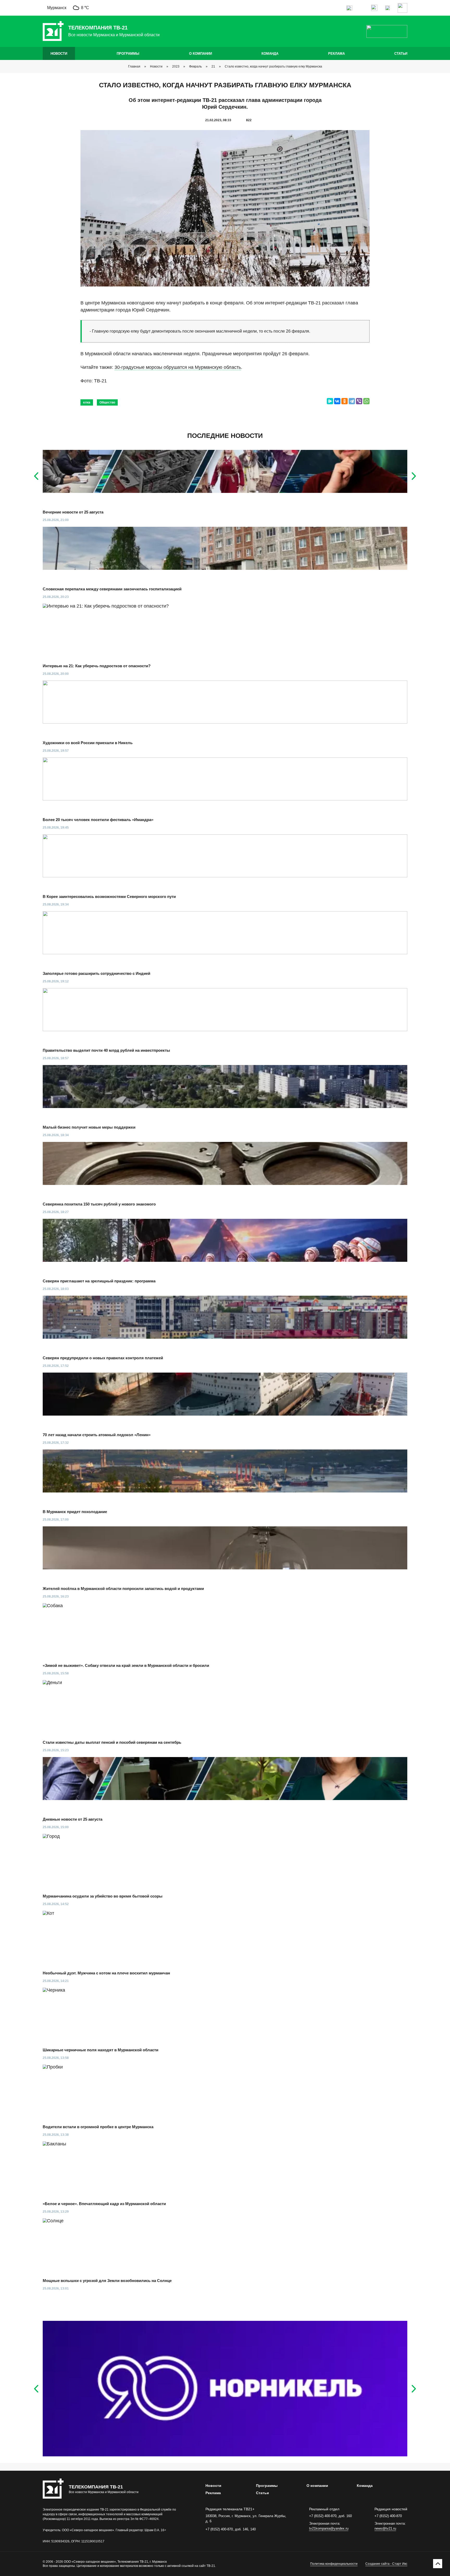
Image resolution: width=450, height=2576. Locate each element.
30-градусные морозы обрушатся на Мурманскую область (178, 367)
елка (87, 402)
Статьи (401, 54)
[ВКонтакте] (337, 401)
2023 (176, 66)
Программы (128, 54)
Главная (134, 66)
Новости (59, 54)
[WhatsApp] (366, 401)
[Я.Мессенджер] (330, 401)
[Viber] (359, 401)
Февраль (195, 66)
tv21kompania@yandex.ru (329, 2528)
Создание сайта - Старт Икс (386, 2564)
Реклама (336, 54)
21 (213, 66)
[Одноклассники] (345, 401)
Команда (270, 54)
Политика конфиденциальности (334, 2564)
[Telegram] (352, 401)
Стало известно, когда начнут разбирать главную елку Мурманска (273, 66)
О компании (201, 54)
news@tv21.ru (385, 2528)
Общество (107, 402)
